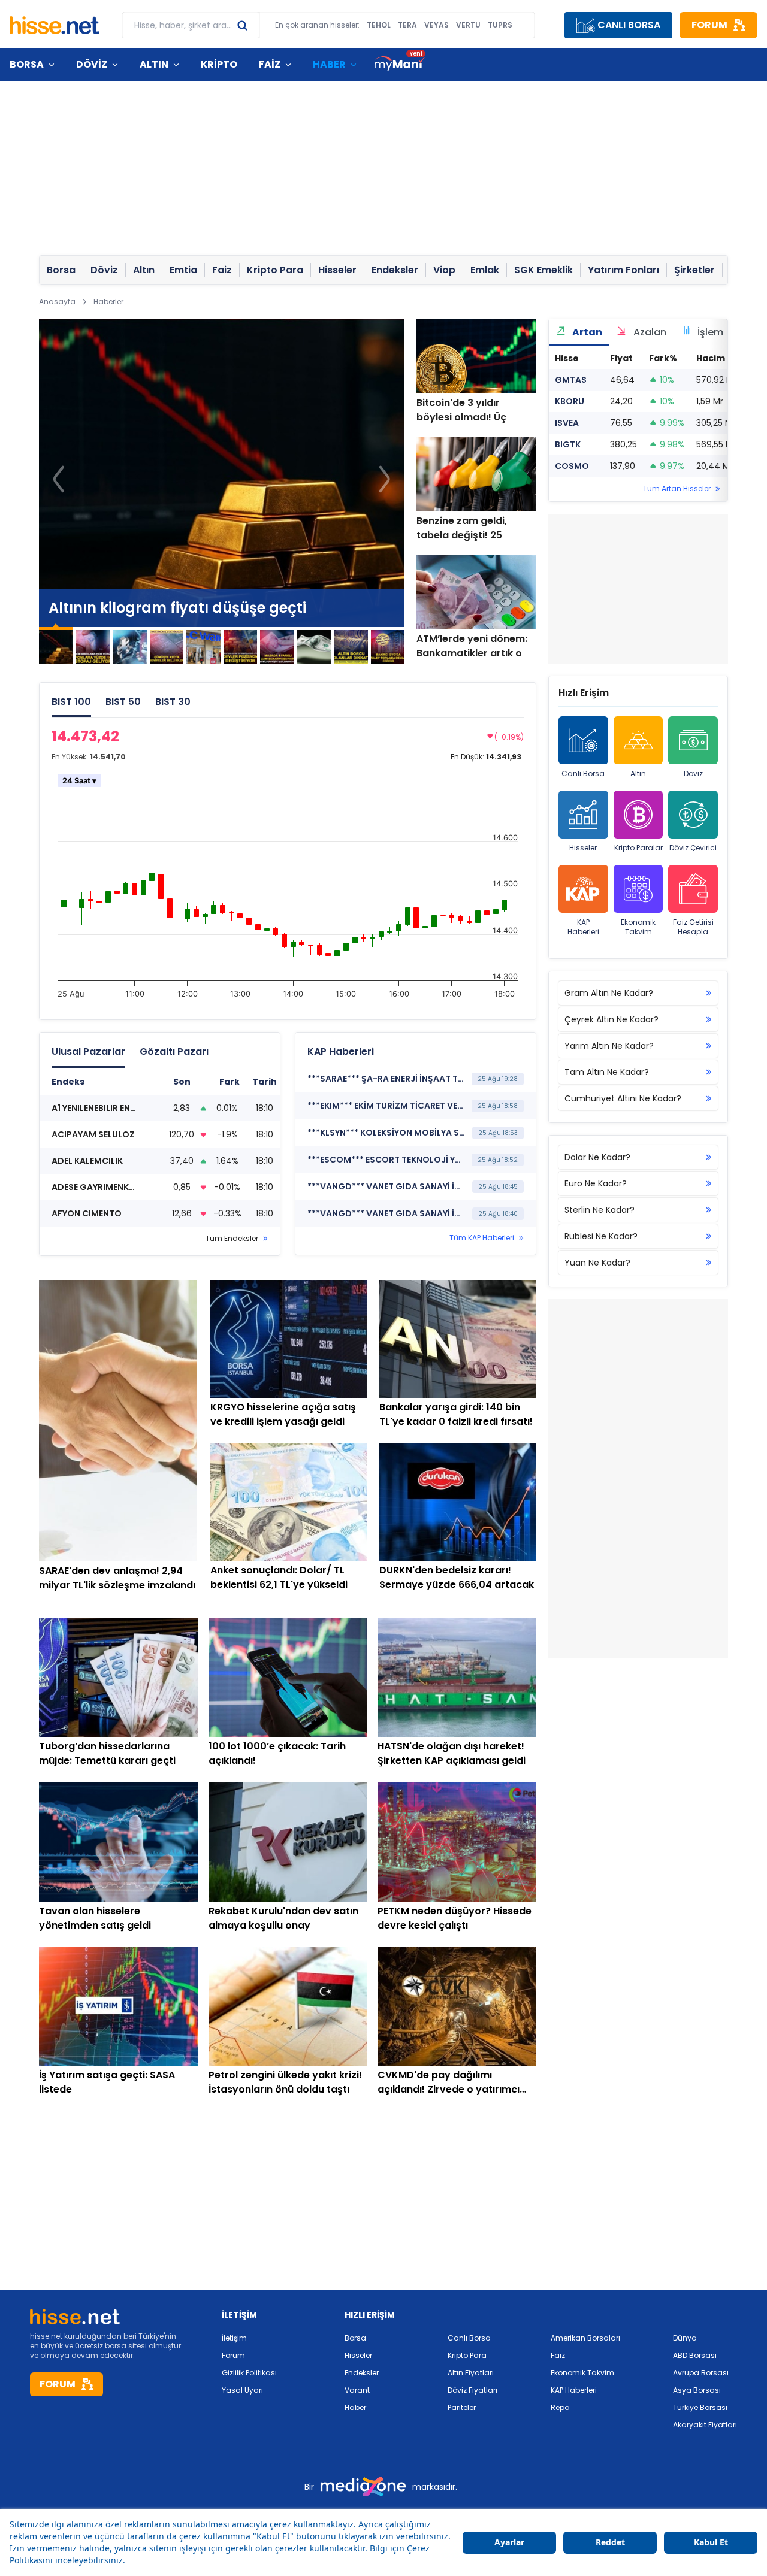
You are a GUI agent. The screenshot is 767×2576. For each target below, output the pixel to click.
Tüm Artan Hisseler (677, 489)
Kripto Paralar (638, 848)
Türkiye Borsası (700, 2407)
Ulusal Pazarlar (88, 1051)
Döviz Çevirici (693, 848)
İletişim (234, 2338)
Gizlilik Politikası (249, 2373)
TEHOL (379, 25)
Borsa (355, 2338)
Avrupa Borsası (701, 2373)
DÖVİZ (92, 64)
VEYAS (437, 25)
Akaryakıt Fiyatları (705, 2425)
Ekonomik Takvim (638, 927)
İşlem (709, 332)
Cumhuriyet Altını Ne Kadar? (623, 1098)
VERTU (468, 25)
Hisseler (583, 848)
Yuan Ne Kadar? (597, 1263)
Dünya (685, 2338)
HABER (329, 64)
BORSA (27, 64)
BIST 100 (71, 702)
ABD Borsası (695, 2355)
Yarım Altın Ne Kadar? (609, 1046)
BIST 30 (173, 702)
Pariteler (462, 2407)
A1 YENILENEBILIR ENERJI (99, 1108)
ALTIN (154, 64)
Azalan (649, 332)
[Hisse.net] (55, 25)
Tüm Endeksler (232, 1239)
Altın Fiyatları (471, 2373)
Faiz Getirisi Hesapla (693, 927)
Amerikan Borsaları (585, 2338)
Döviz (693, 774)
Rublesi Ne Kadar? (601, 1236)
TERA (407, 25)
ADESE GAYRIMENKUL (95, 1187)
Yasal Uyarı (242, 2390)
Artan (586, 332)
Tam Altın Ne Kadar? (607, 1072)
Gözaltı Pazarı (174, 1051)
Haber (355, 2407)
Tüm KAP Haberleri (482, 1238)
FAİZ (270, 64)
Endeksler (362, 2373)
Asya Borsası (697, 2390)
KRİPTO (219, 64)
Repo (560, 2407)
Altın (638, 774)
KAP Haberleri (583, 927)
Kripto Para (467, 2355)
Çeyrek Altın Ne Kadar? (612, 1019)
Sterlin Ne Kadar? (600, 1210)
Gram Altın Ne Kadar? (609, 993)
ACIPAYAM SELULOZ (93, 1134)
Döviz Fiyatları (472, 2390)
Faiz (558, 2355)
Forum (233, 2355)
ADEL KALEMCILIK (87, 1161)
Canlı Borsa (583, 774)
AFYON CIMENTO (87, 1213)
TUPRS (500, 25)
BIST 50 (123, 702)
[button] (384, 479)
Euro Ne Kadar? (596, 1183)
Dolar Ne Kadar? (597, 1157)
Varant (357, 2390)
